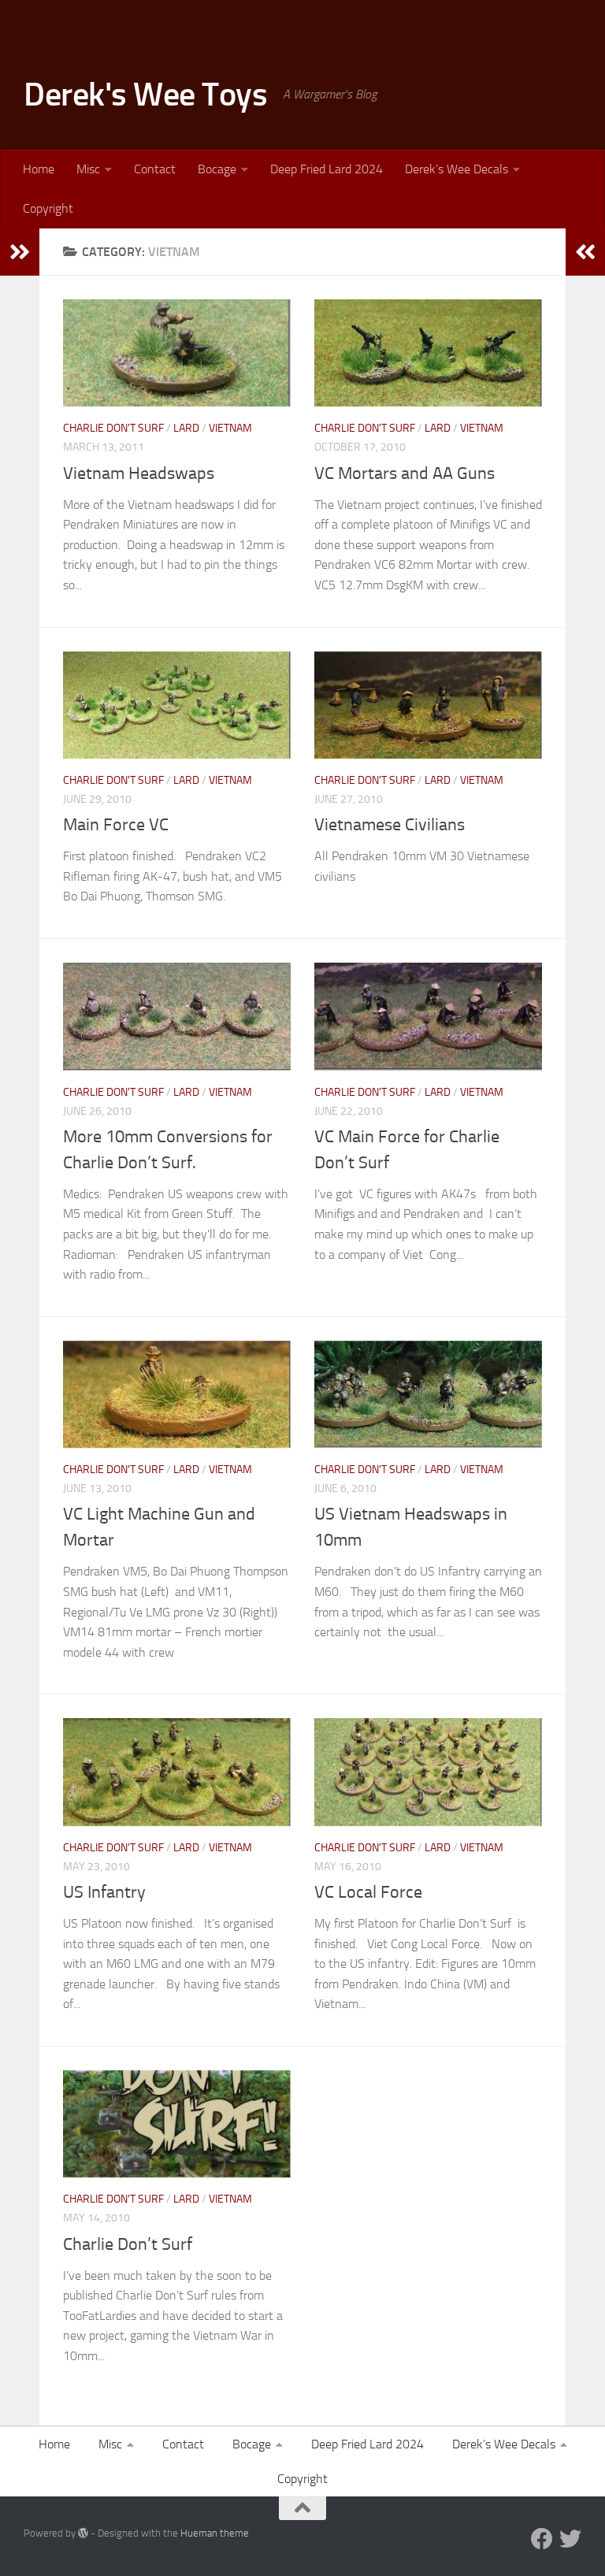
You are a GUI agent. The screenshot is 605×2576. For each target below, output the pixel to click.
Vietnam (230, 428)
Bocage (217, 169)
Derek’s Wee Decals (457, 169)
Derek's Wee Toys (145, 95)
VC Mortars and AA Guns (405, 473)
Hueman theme (215, 2533)
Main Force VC (116, 825)
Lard (186, 428)
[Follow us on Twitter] (570, 2539)
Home (39, 169)
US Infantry (104, 1892)
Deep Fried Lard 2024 (327, 169)
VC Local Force (368, 1892)
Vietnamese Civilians (390, 825)
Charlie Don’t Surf (128, 2244)
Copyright (48, 208)
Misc (88, 169)
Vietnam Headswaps (139, 473)
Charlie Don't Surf (113, 428)
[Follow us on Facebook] (542, 2539)
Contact (155, 169)
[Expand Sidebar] (20, 252)
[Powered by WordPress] (83, 2533)
